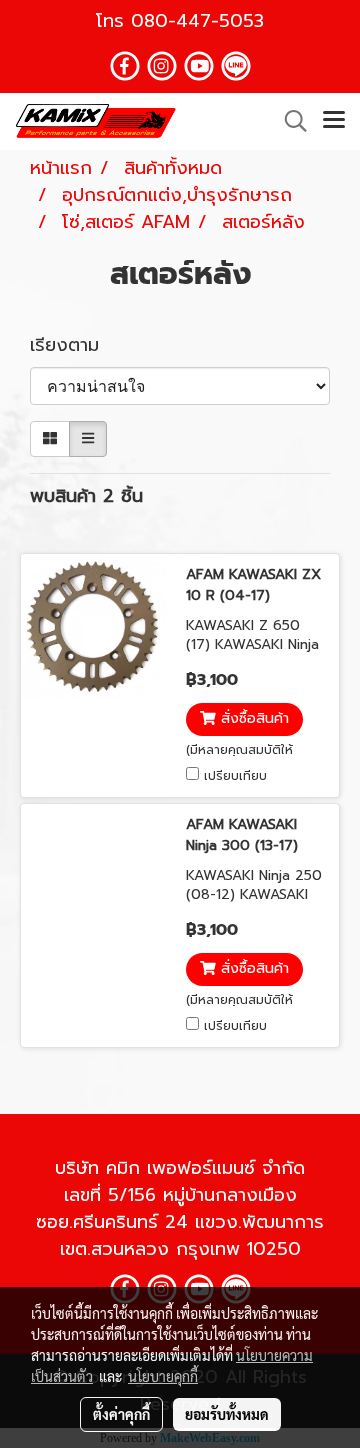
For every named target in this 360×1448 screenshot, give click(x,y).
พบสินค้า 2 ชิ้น (86, 496)
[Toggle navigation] (334, 121)
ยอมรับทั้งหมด (227, 1414)
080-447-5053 (197, 21)
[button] (289, 121)
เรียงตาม (75, 345)
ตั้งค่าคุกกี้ (121, 1414)
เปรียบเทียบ (235, 776)
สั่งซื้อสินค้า (252, 719)
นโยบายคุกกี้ (163, 1376)
